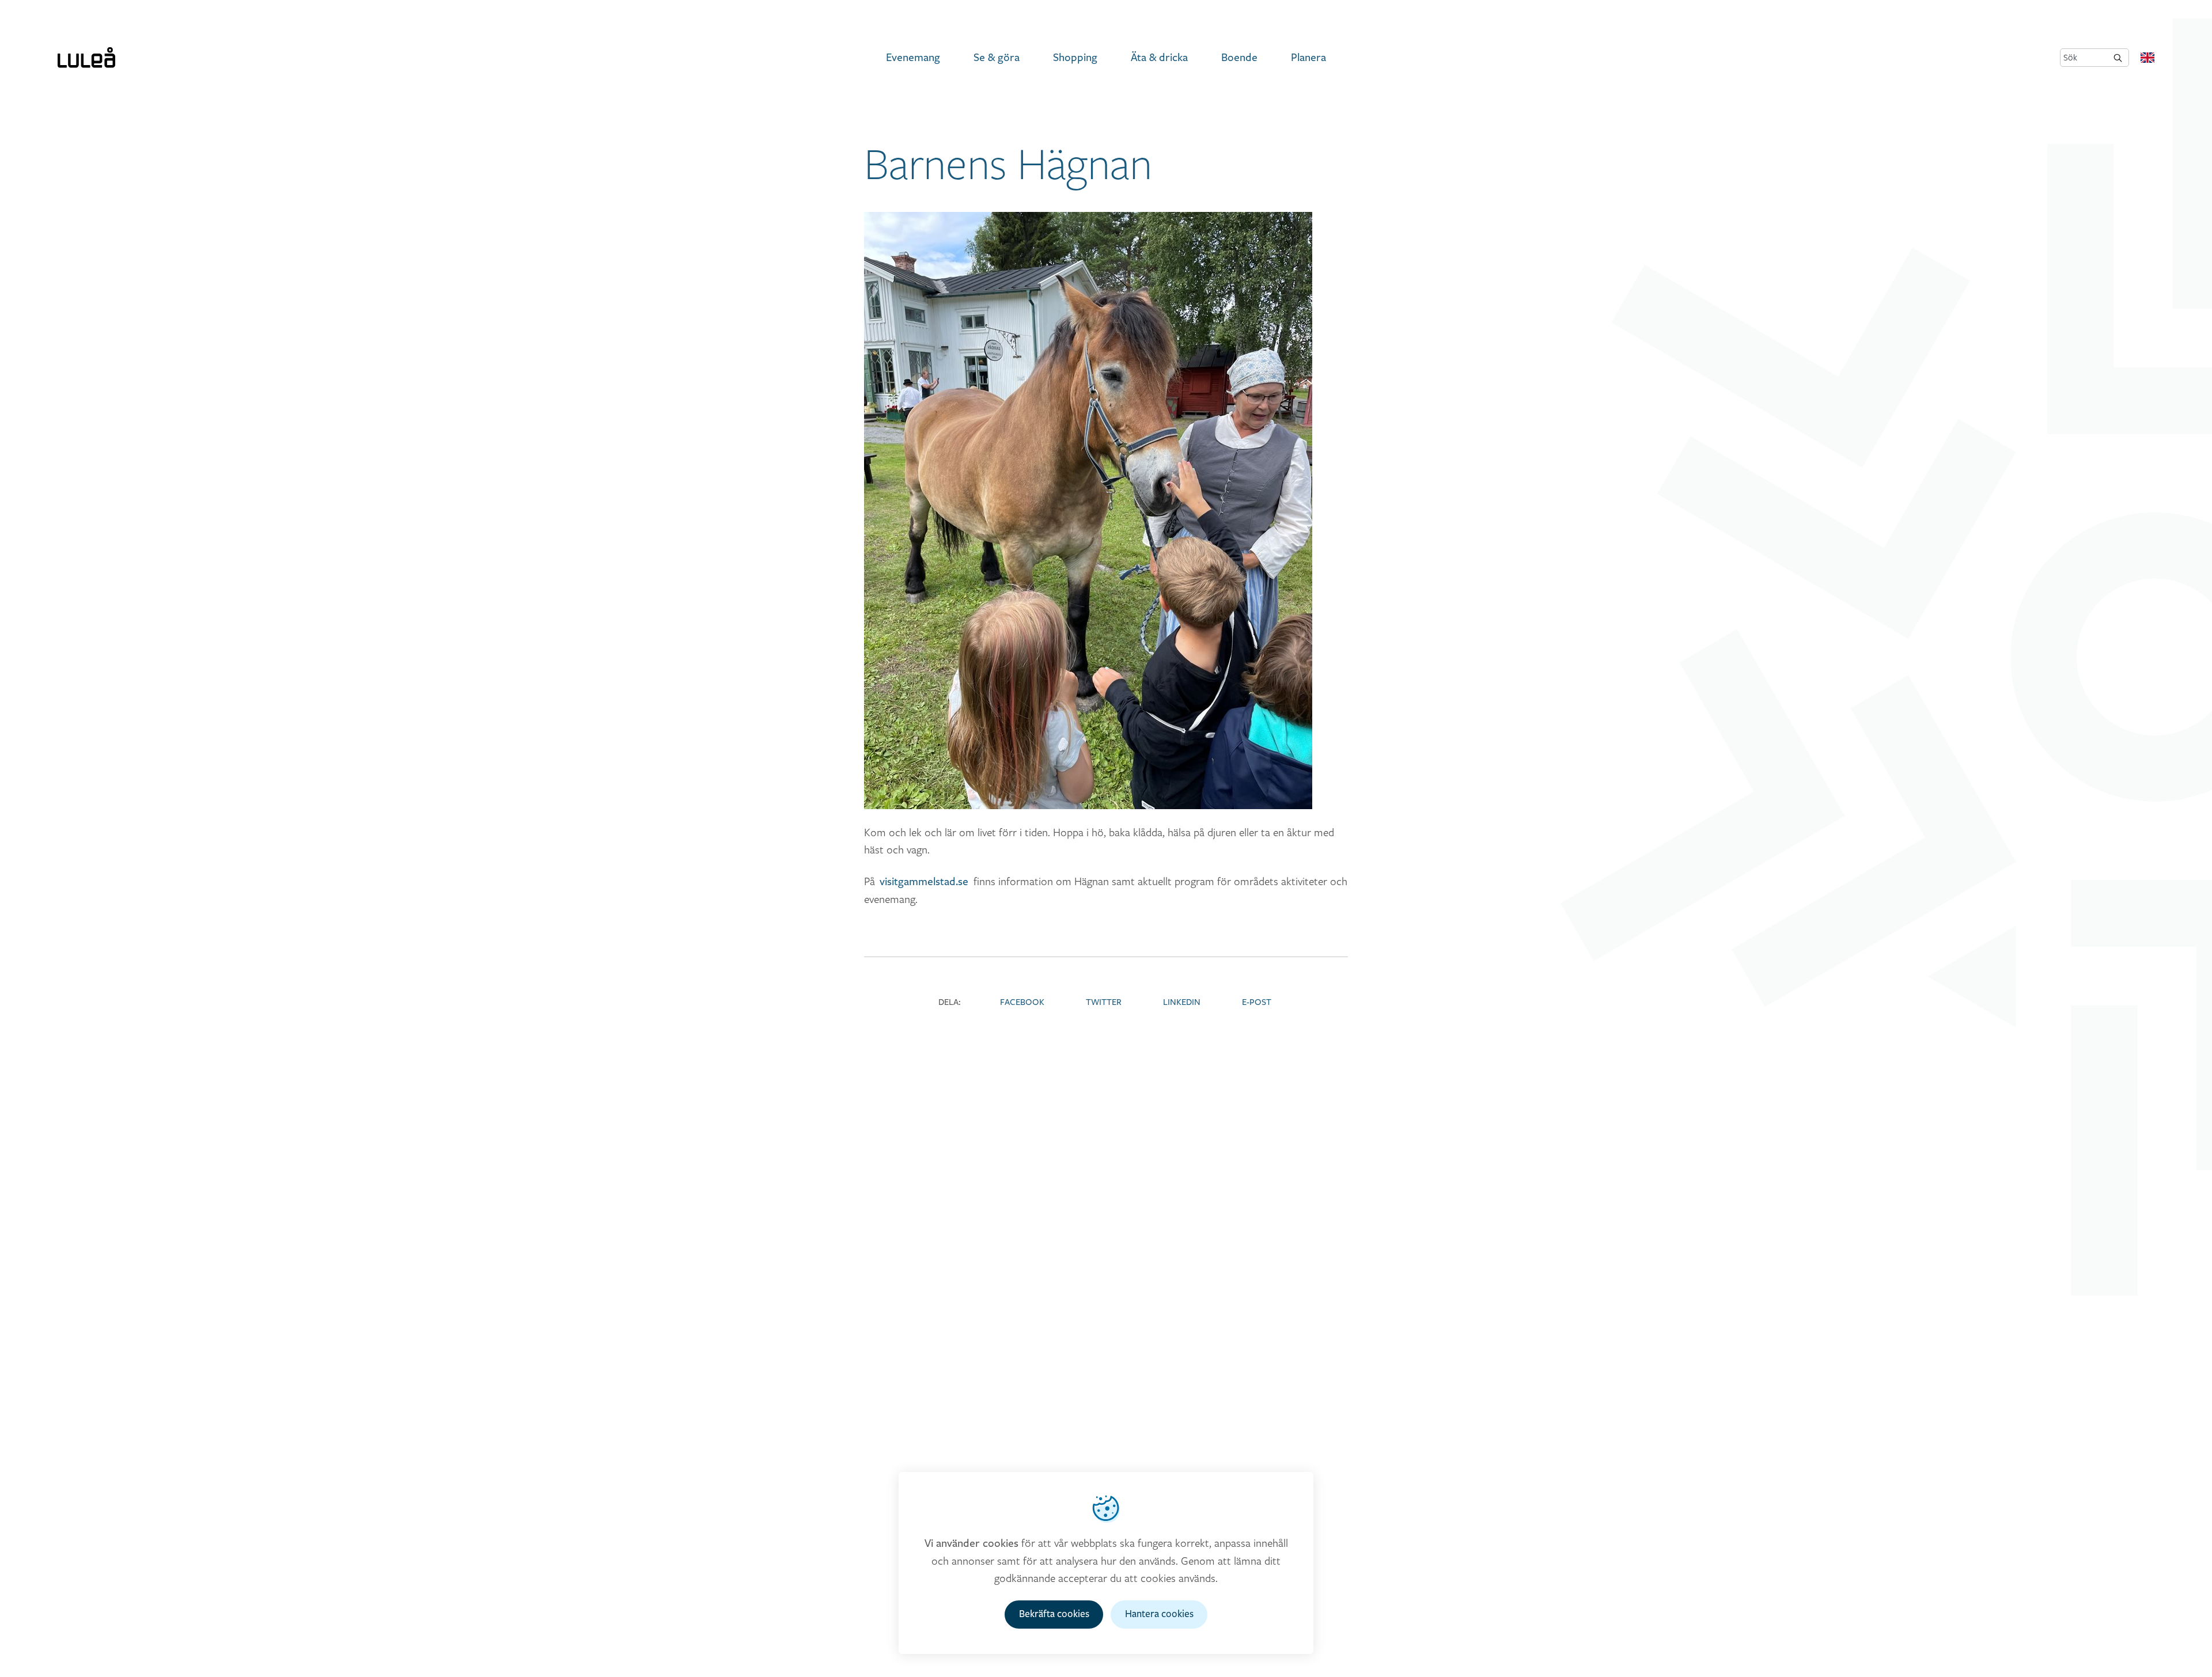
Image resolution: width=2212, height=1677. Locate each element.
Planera (1308, 58)
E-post (1257, 1002)
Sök (2070, 57)
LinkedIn (1182, 1002)
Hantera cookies (1159, 1614)
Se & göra (997, 58)
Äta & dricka (1159, 58)
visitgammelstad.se (924, 882)
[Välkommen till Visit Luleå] (86, 58)
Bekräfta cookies (1054, 1614)
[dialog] (1106, 1563)
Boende (1239, 58)
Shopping (1075, 58)
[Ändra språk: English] (2147, 58)
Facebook (1022, 1002)
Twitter (1104, 1002)
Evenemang (913, 58)
